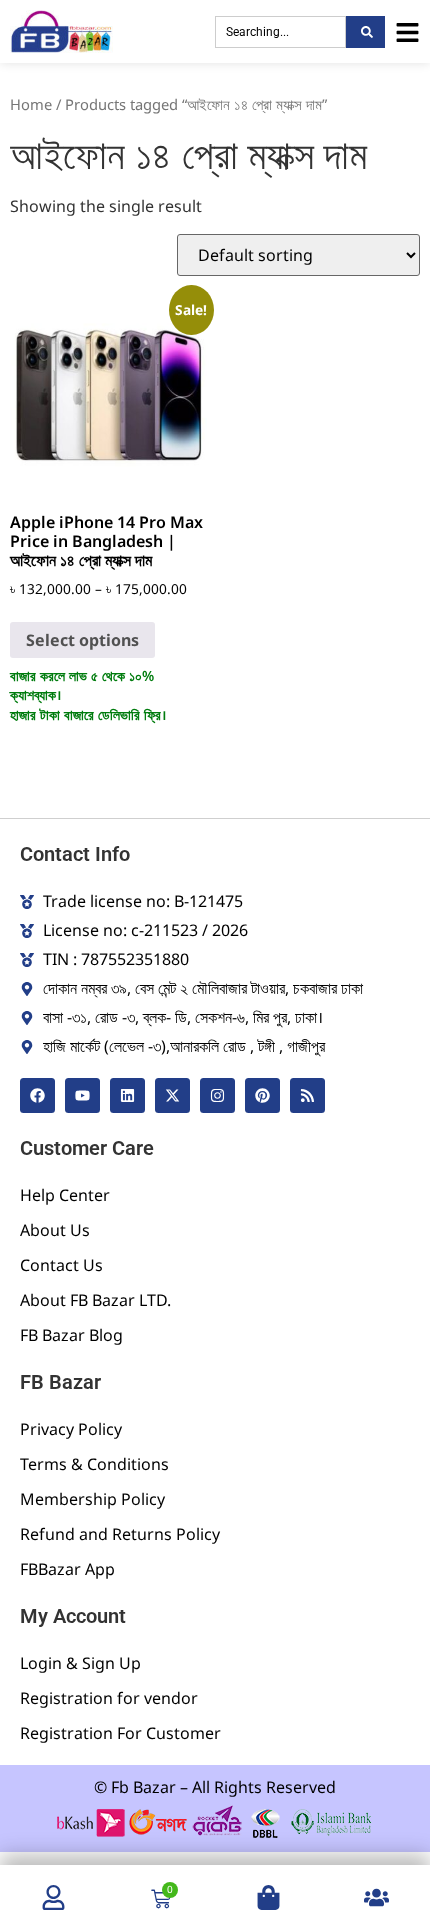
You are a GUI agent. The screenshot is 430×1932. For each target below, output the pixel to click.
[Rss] (307, 1095)
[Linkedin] (127, 1095)
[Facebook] (37, 1095)
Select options (82, 640)
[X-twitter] (172, 1095)
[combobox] (280, 32)
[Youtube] (82, 1095)
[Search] (365, 32)
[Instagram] (217, 1095)
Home (31, 104)
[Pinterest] (262, 1095)
